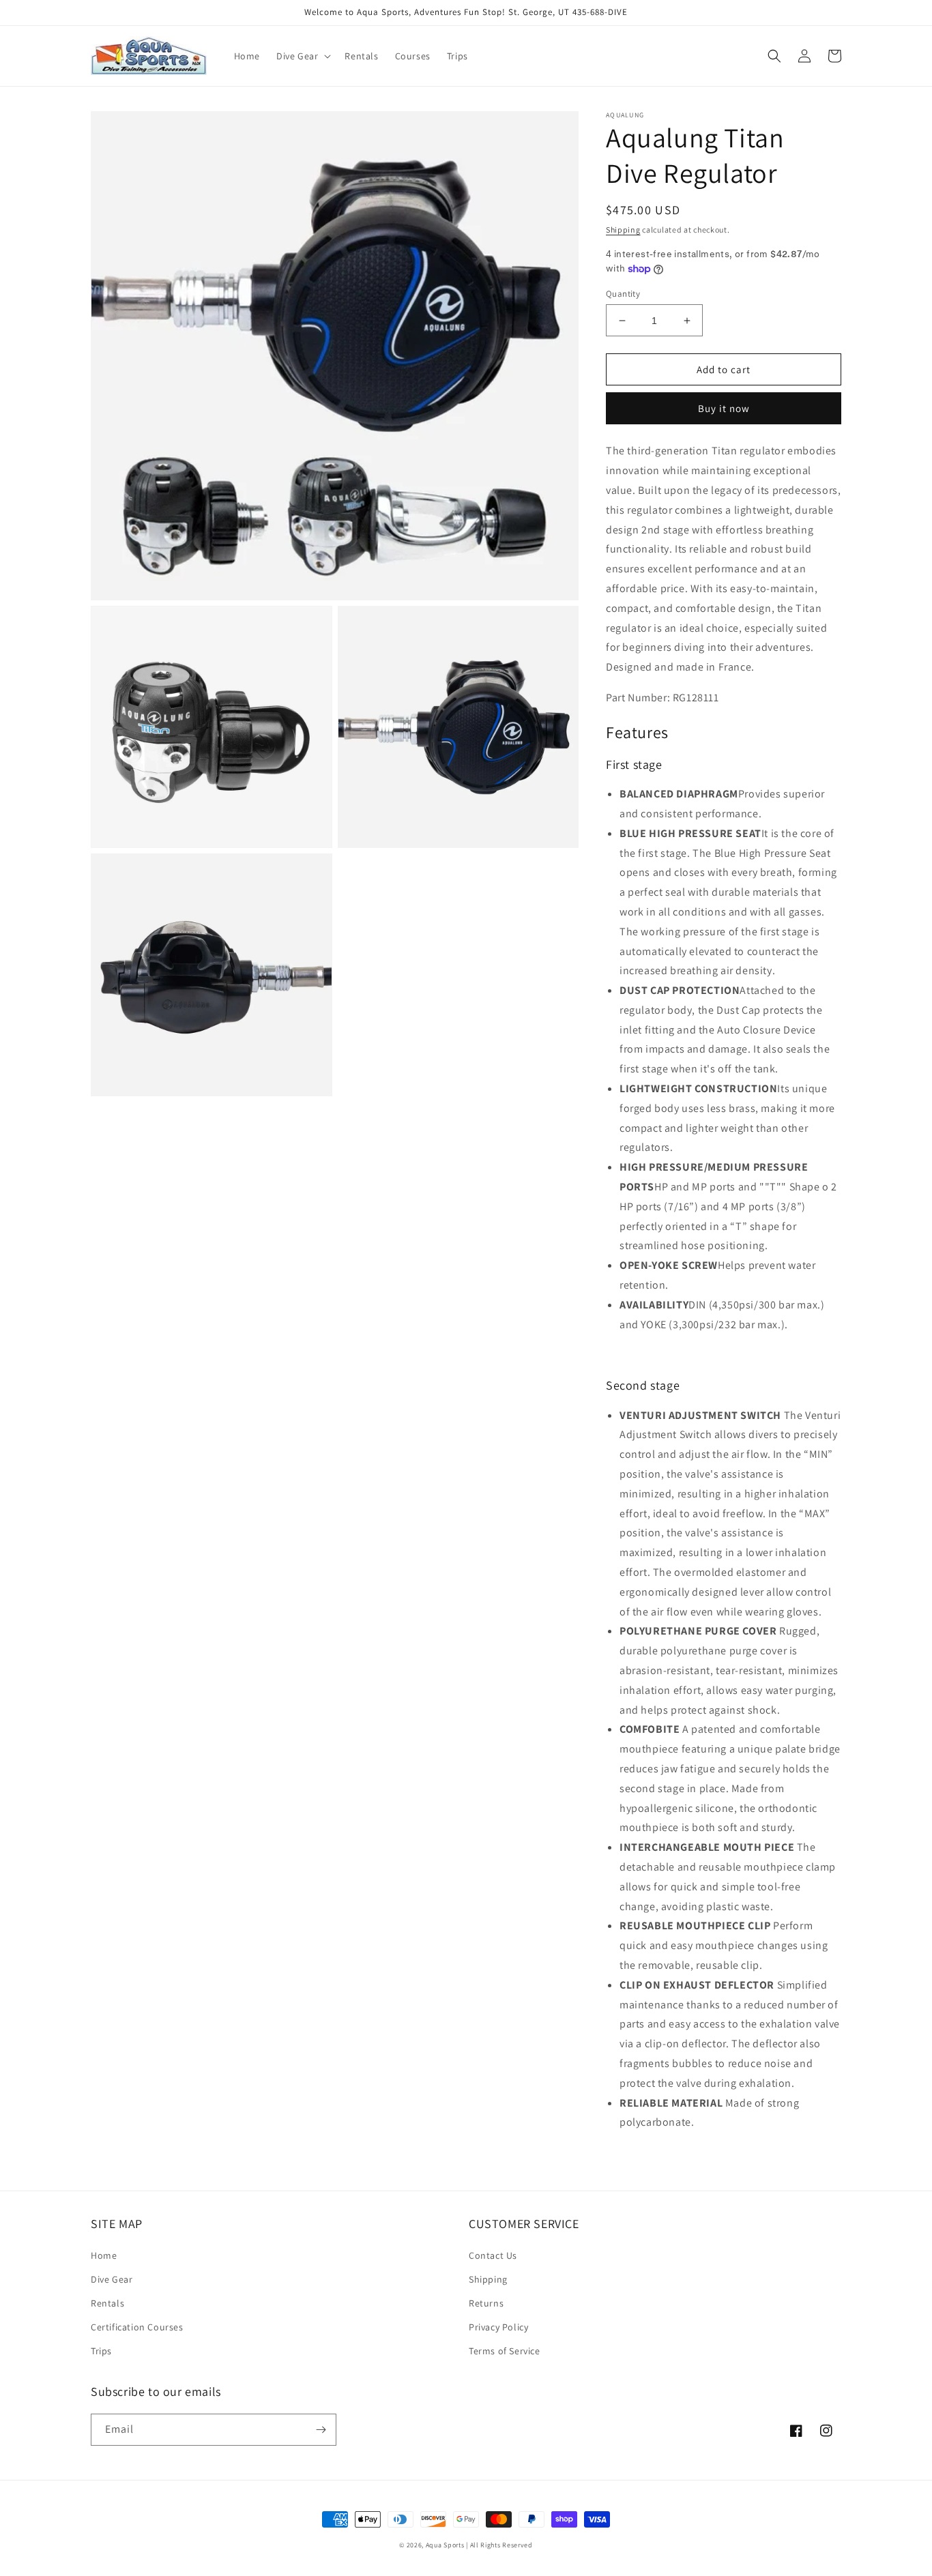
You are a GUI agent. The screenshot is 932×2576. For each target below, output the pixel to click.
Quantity (623, 294)
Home (104, 2255)
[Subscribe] (321, 2430)
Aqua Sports (446, 2545)
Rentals (107, 2303)
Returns (486, 2303)
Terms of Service (505, 2351)
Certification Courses (137, 2327)
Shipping (623, 230)
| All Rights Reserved (499, 2545)
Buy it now (724, 408)
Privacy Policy (498, 2327)
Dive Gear (112, 2279)
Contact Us (493, 2255)
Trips (101, 2351)
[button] (302, 56)
